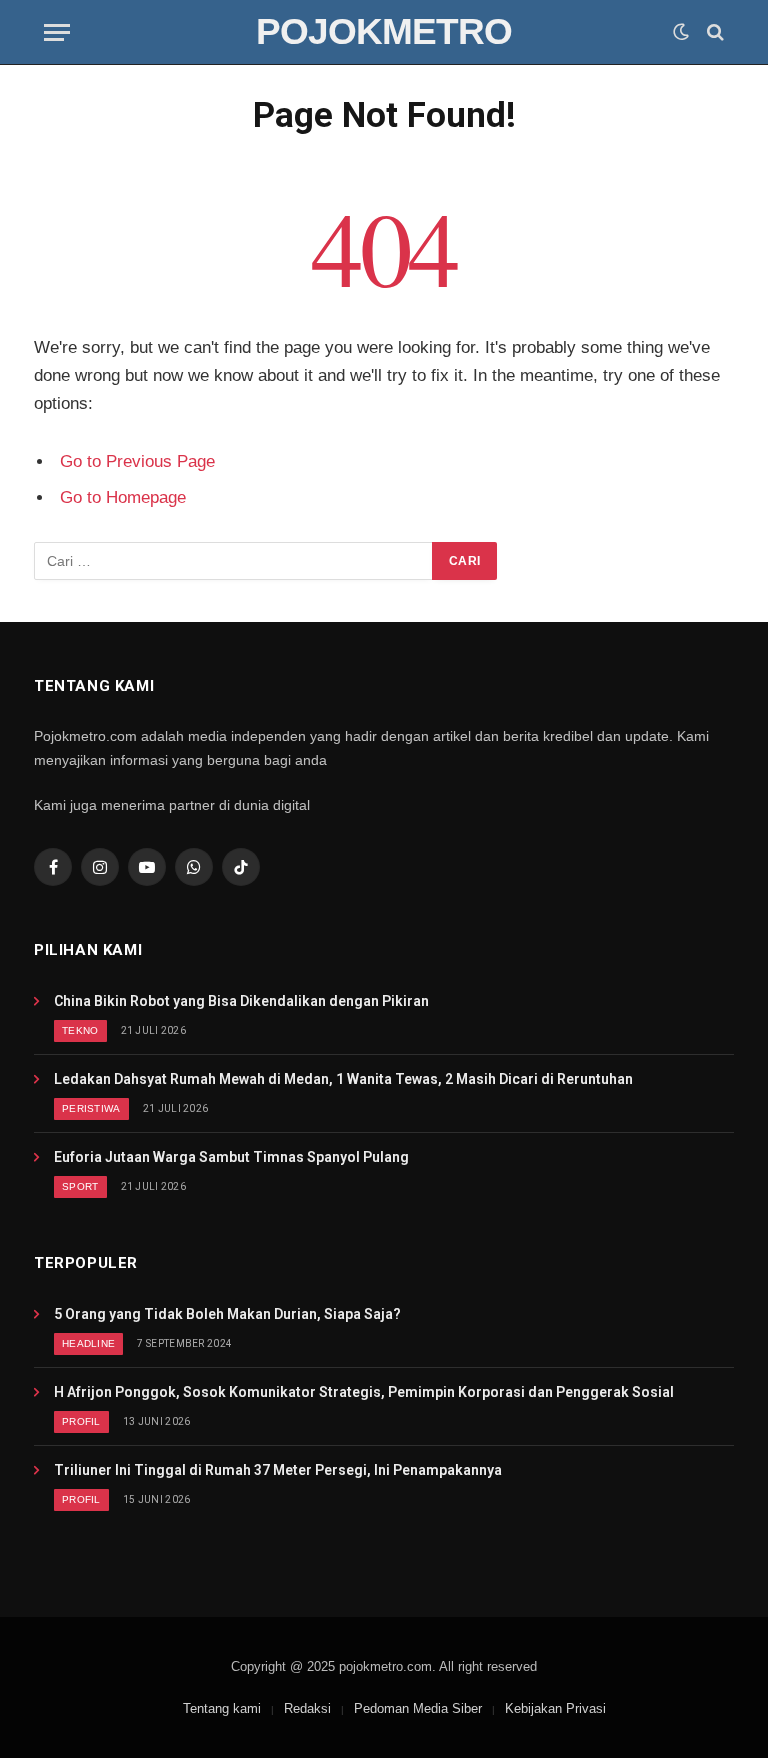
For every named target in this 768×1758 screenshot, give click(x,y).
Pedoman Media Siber (418, 1708)
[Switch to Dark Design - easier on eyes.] (681, 32)
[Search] (713, 32)
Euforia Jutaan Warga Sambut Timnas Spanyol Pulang (231, 1157)
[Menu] (57, 32)
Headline (88, 1343)
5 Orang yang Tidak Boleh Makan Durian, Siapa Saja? (227, 1314)
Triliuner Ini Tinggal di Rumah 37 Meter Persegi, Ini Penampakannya (278, 1470)
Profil (81, 1421)
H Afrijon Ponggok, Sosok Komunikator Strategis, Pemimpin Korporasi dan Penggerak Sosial (364, 1392)
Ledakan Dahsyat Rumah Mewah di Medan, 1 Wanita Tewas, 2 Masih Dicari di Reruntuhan (343, 1079)
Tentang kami (222, 1708)
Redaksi (307, 1708)
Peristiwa (91, 1108)
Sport (80, 1186)
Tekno (80, 1030)
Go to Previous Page (137, 461)
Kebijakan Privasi (555, 1708)
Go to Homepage (123, 497)
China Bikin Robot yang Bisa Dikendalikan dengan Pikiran (241, 1001)
